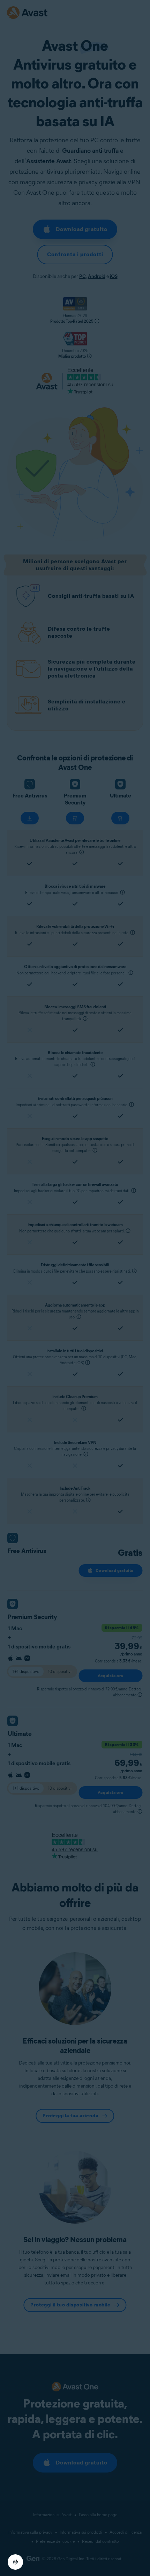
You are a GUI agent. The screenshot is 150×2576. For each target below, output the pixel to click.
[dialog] (75, 1288)
